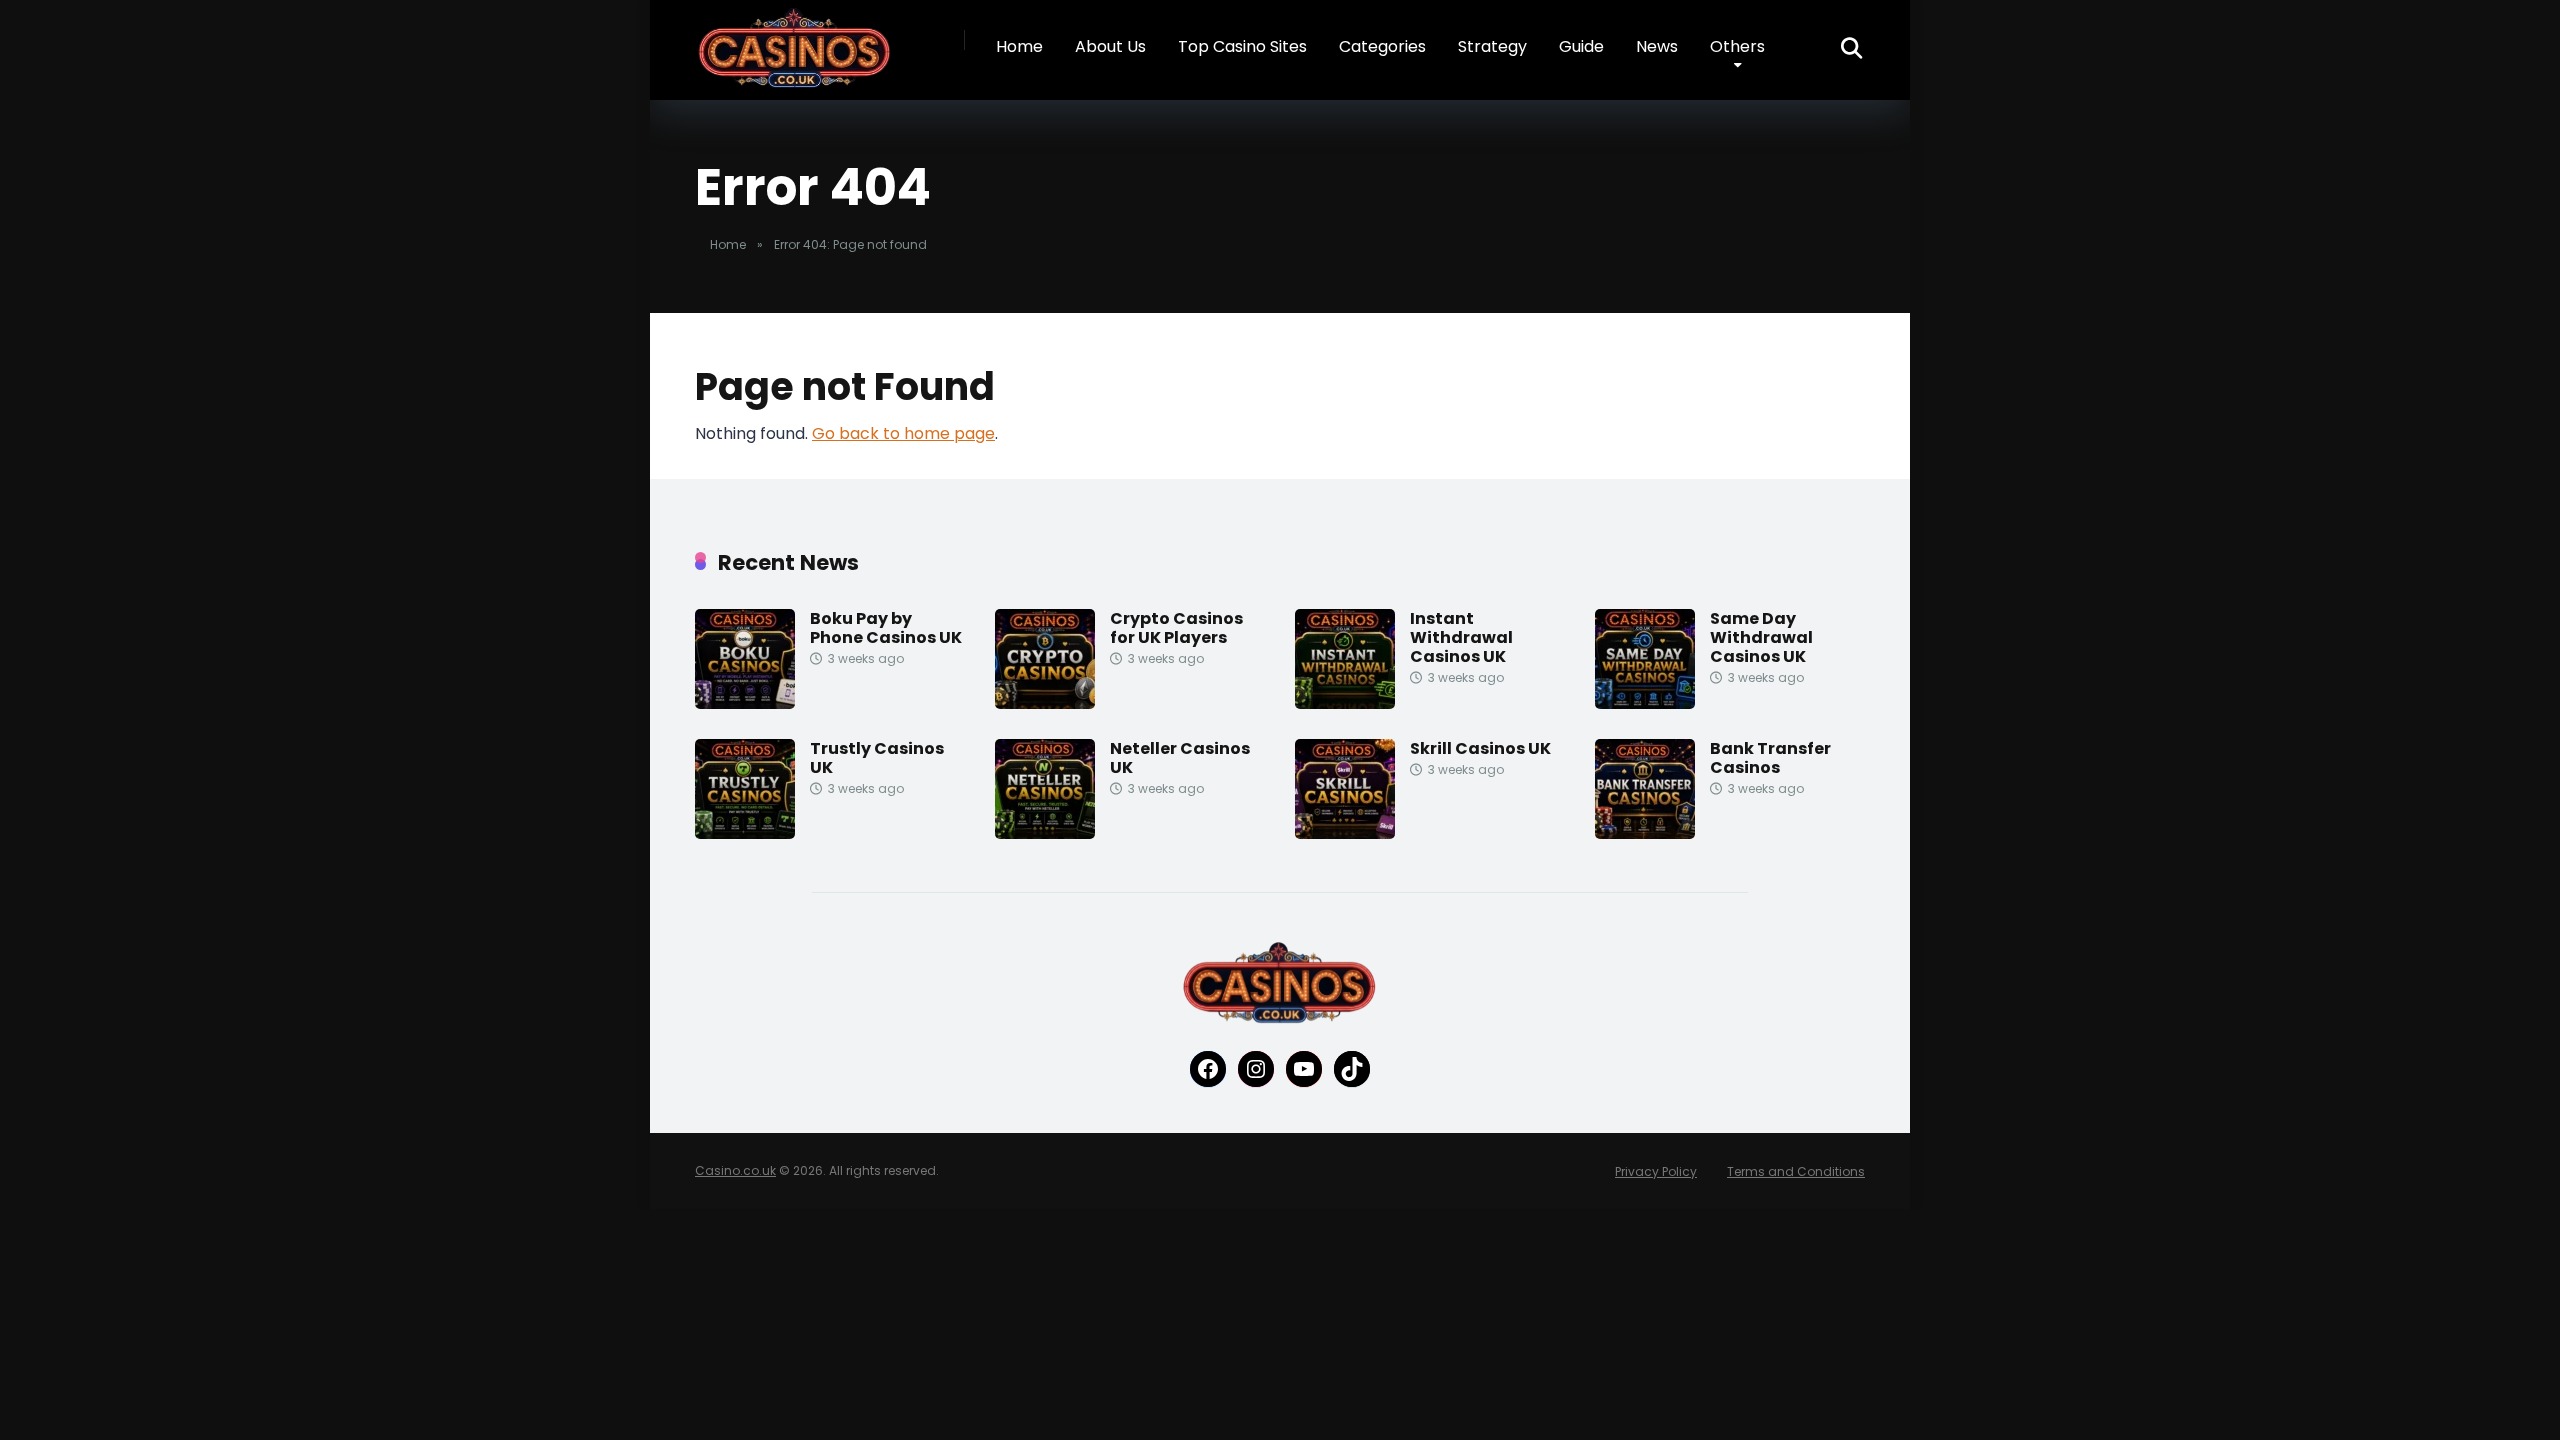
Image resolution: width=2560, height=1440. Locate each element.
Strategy (1492, 46)
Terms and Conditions (1796, 1171)
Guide (1581, 46)
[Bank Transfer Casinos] (1645, 833)
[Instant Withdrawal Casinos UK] (1345, 703)
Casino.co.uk (735, 1170)
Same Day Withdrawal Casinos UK (1761, 637)
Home (1019, 46)
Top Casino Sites (1242, 46)
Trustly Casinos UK (877, 758)
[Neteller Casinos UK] (1045, 833)
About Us (1110, 46)
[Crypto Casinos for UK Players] (1045, 703)
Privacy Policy (1656, 1171)
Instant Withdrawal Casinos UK (1461, 637)
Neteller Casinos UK (1180, 758)
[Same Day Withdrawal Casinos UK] (1645, 703)
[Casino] (795, 49)
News (1657, 46)
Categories (1382, 46)
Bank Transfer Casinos (1770, 758)
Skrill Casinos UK (1480, 748)
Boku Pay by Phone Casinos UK (886, 628)
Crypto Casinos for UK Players (1176, 628)
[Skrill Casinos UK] (1345, 833)
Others (1737, 46)
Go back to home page (903, 433)
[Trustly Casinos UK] (745, 833)
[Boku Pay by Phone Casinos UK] (745, 703)
